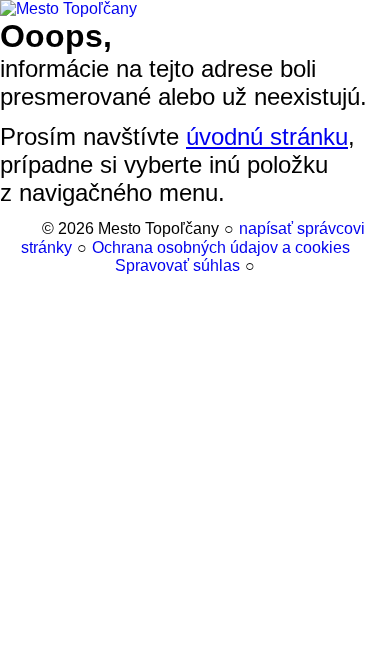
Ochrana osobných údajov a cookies (221, 247)
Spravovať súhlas (177, 265)
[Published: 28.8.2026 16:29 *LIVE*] (28, 228)
